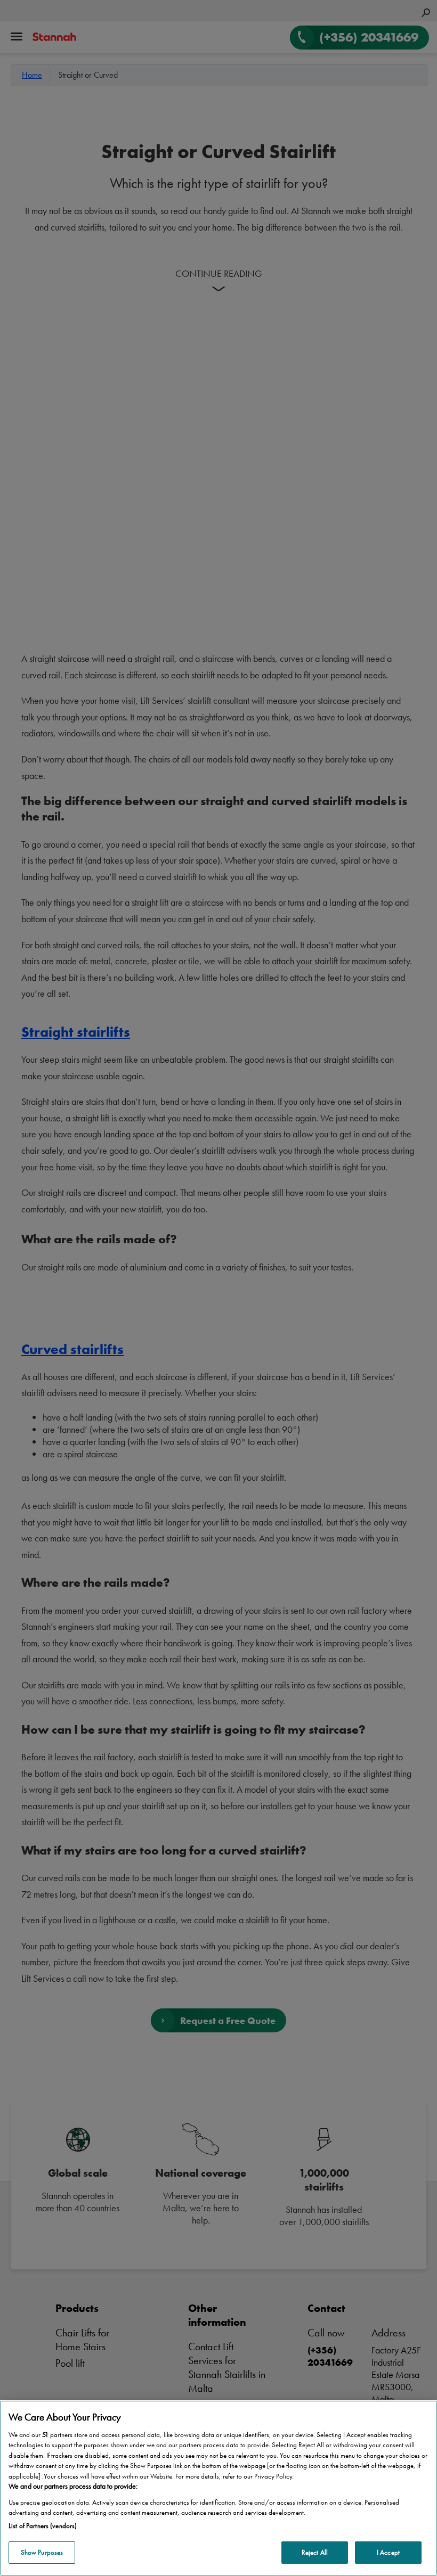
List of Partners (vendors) (43, 2526)
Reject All (315, 2552)
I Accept (388, 2552)
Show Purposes (42, 2552)
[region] (218, 2488)
